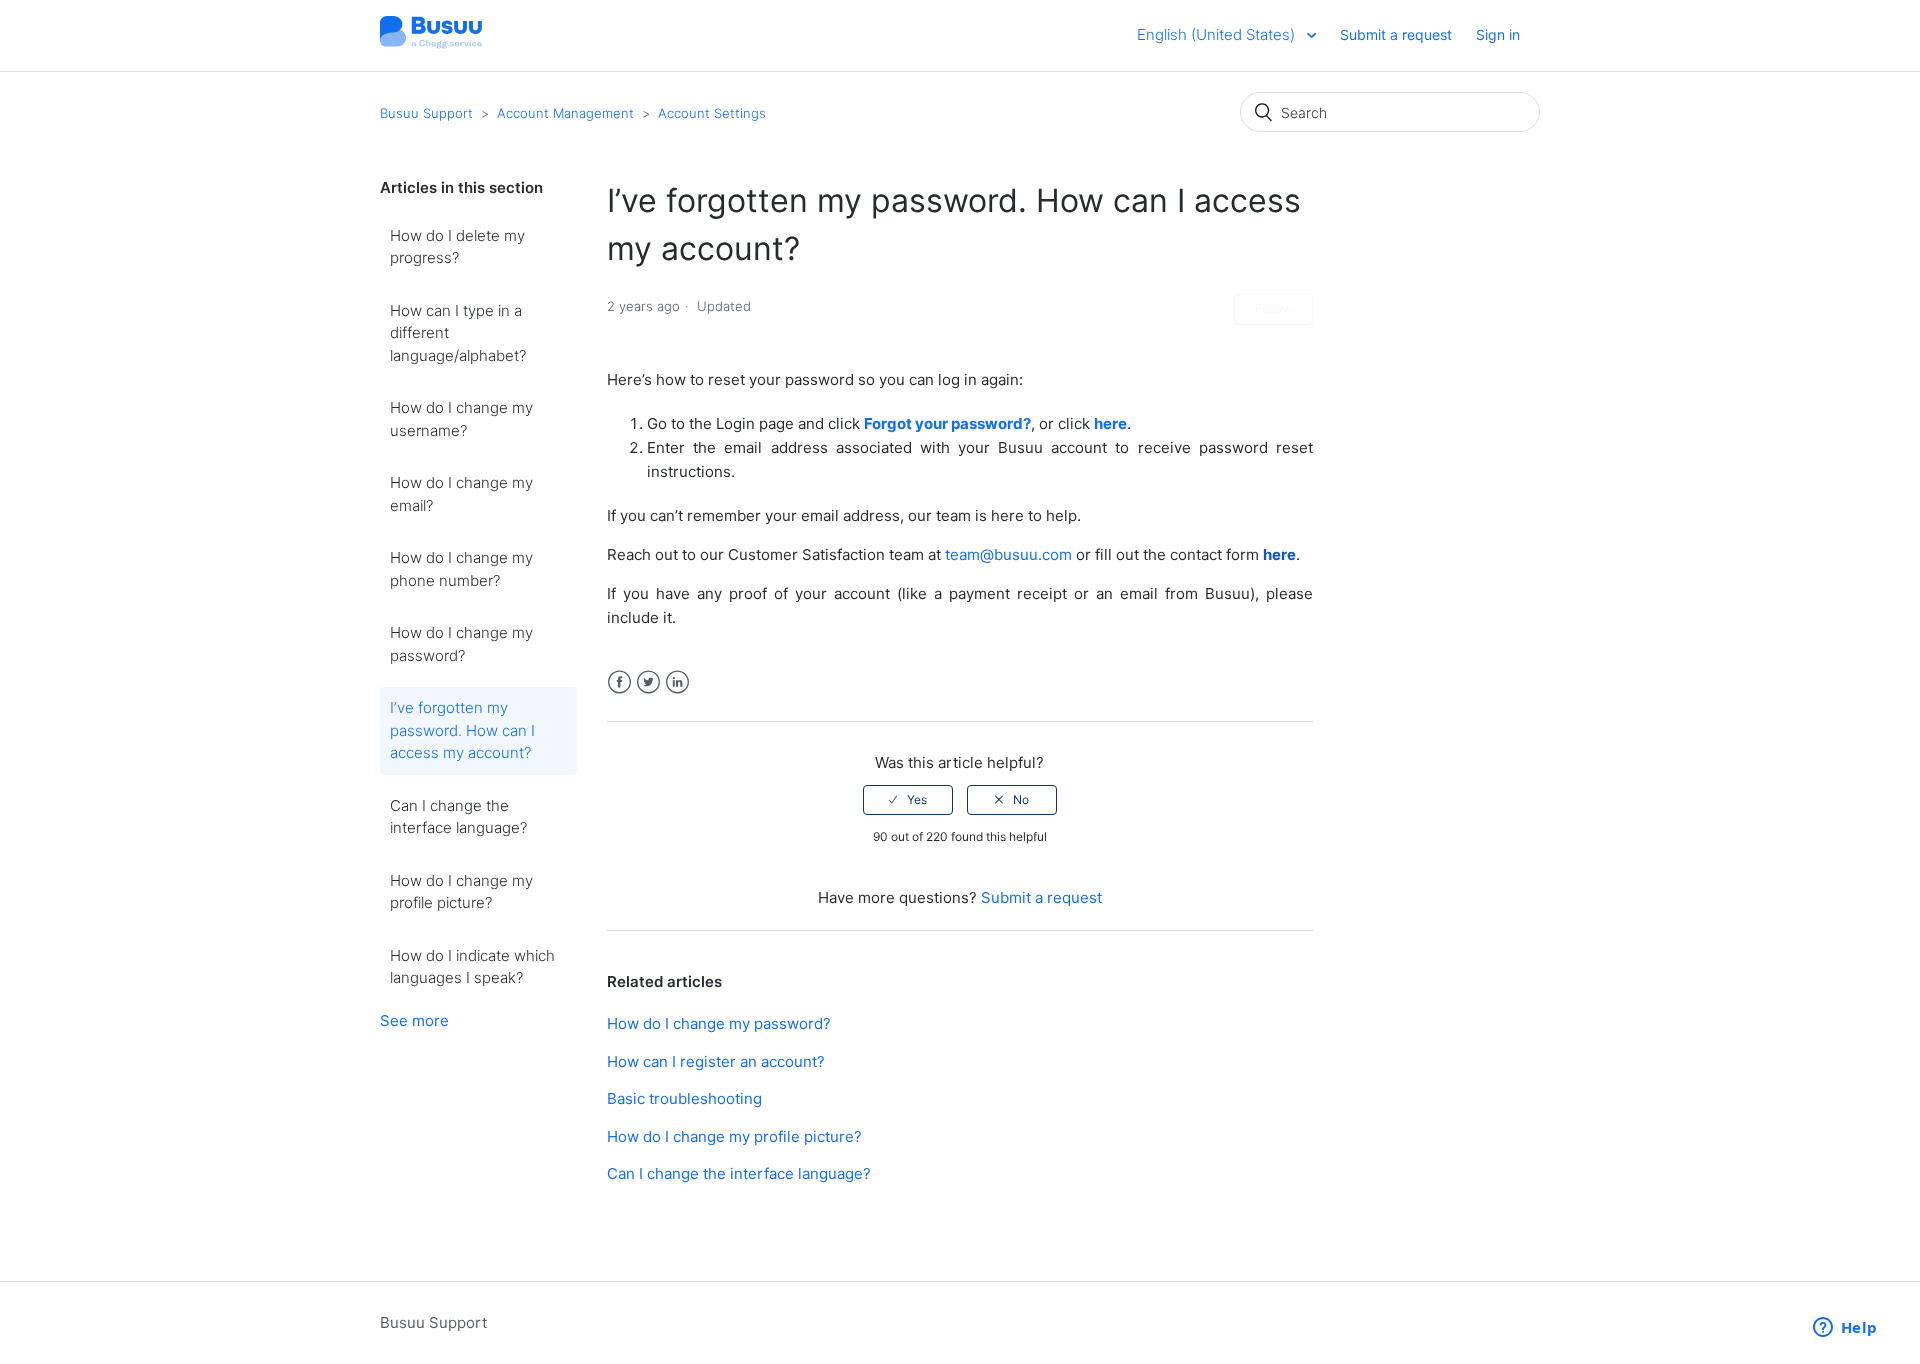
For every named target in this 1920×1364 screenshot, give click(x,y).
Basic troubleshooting (684, 1098)
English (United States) (1218, 34)
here (1110, 423)
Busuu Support (426, 113)
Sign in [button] (1498, 34)
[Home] (431, 45)
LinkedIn (677, 682)
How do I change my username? (461, 419)
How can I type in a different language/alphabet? (458, 333)
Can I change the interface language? (458, 817)
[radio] (908, 800)
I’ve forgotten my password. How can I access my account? (462, 730)
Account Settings (712, 113)
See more (414, 1020)
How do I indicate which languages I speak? (472, 967)
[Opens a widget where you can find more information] (1845, 1329)
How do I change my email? (461, 494)
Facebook (619, 682)
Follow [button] (1273, 308)
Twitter (648, 682)
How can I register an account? (716, 1061)
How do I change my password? (461, 644)
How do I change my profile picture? (461, 892)
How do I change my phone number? (461, 569)
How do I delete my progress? (457, 247)
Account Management (565, 113)
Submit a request (1396, 34)
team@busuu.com (1008, 554)
